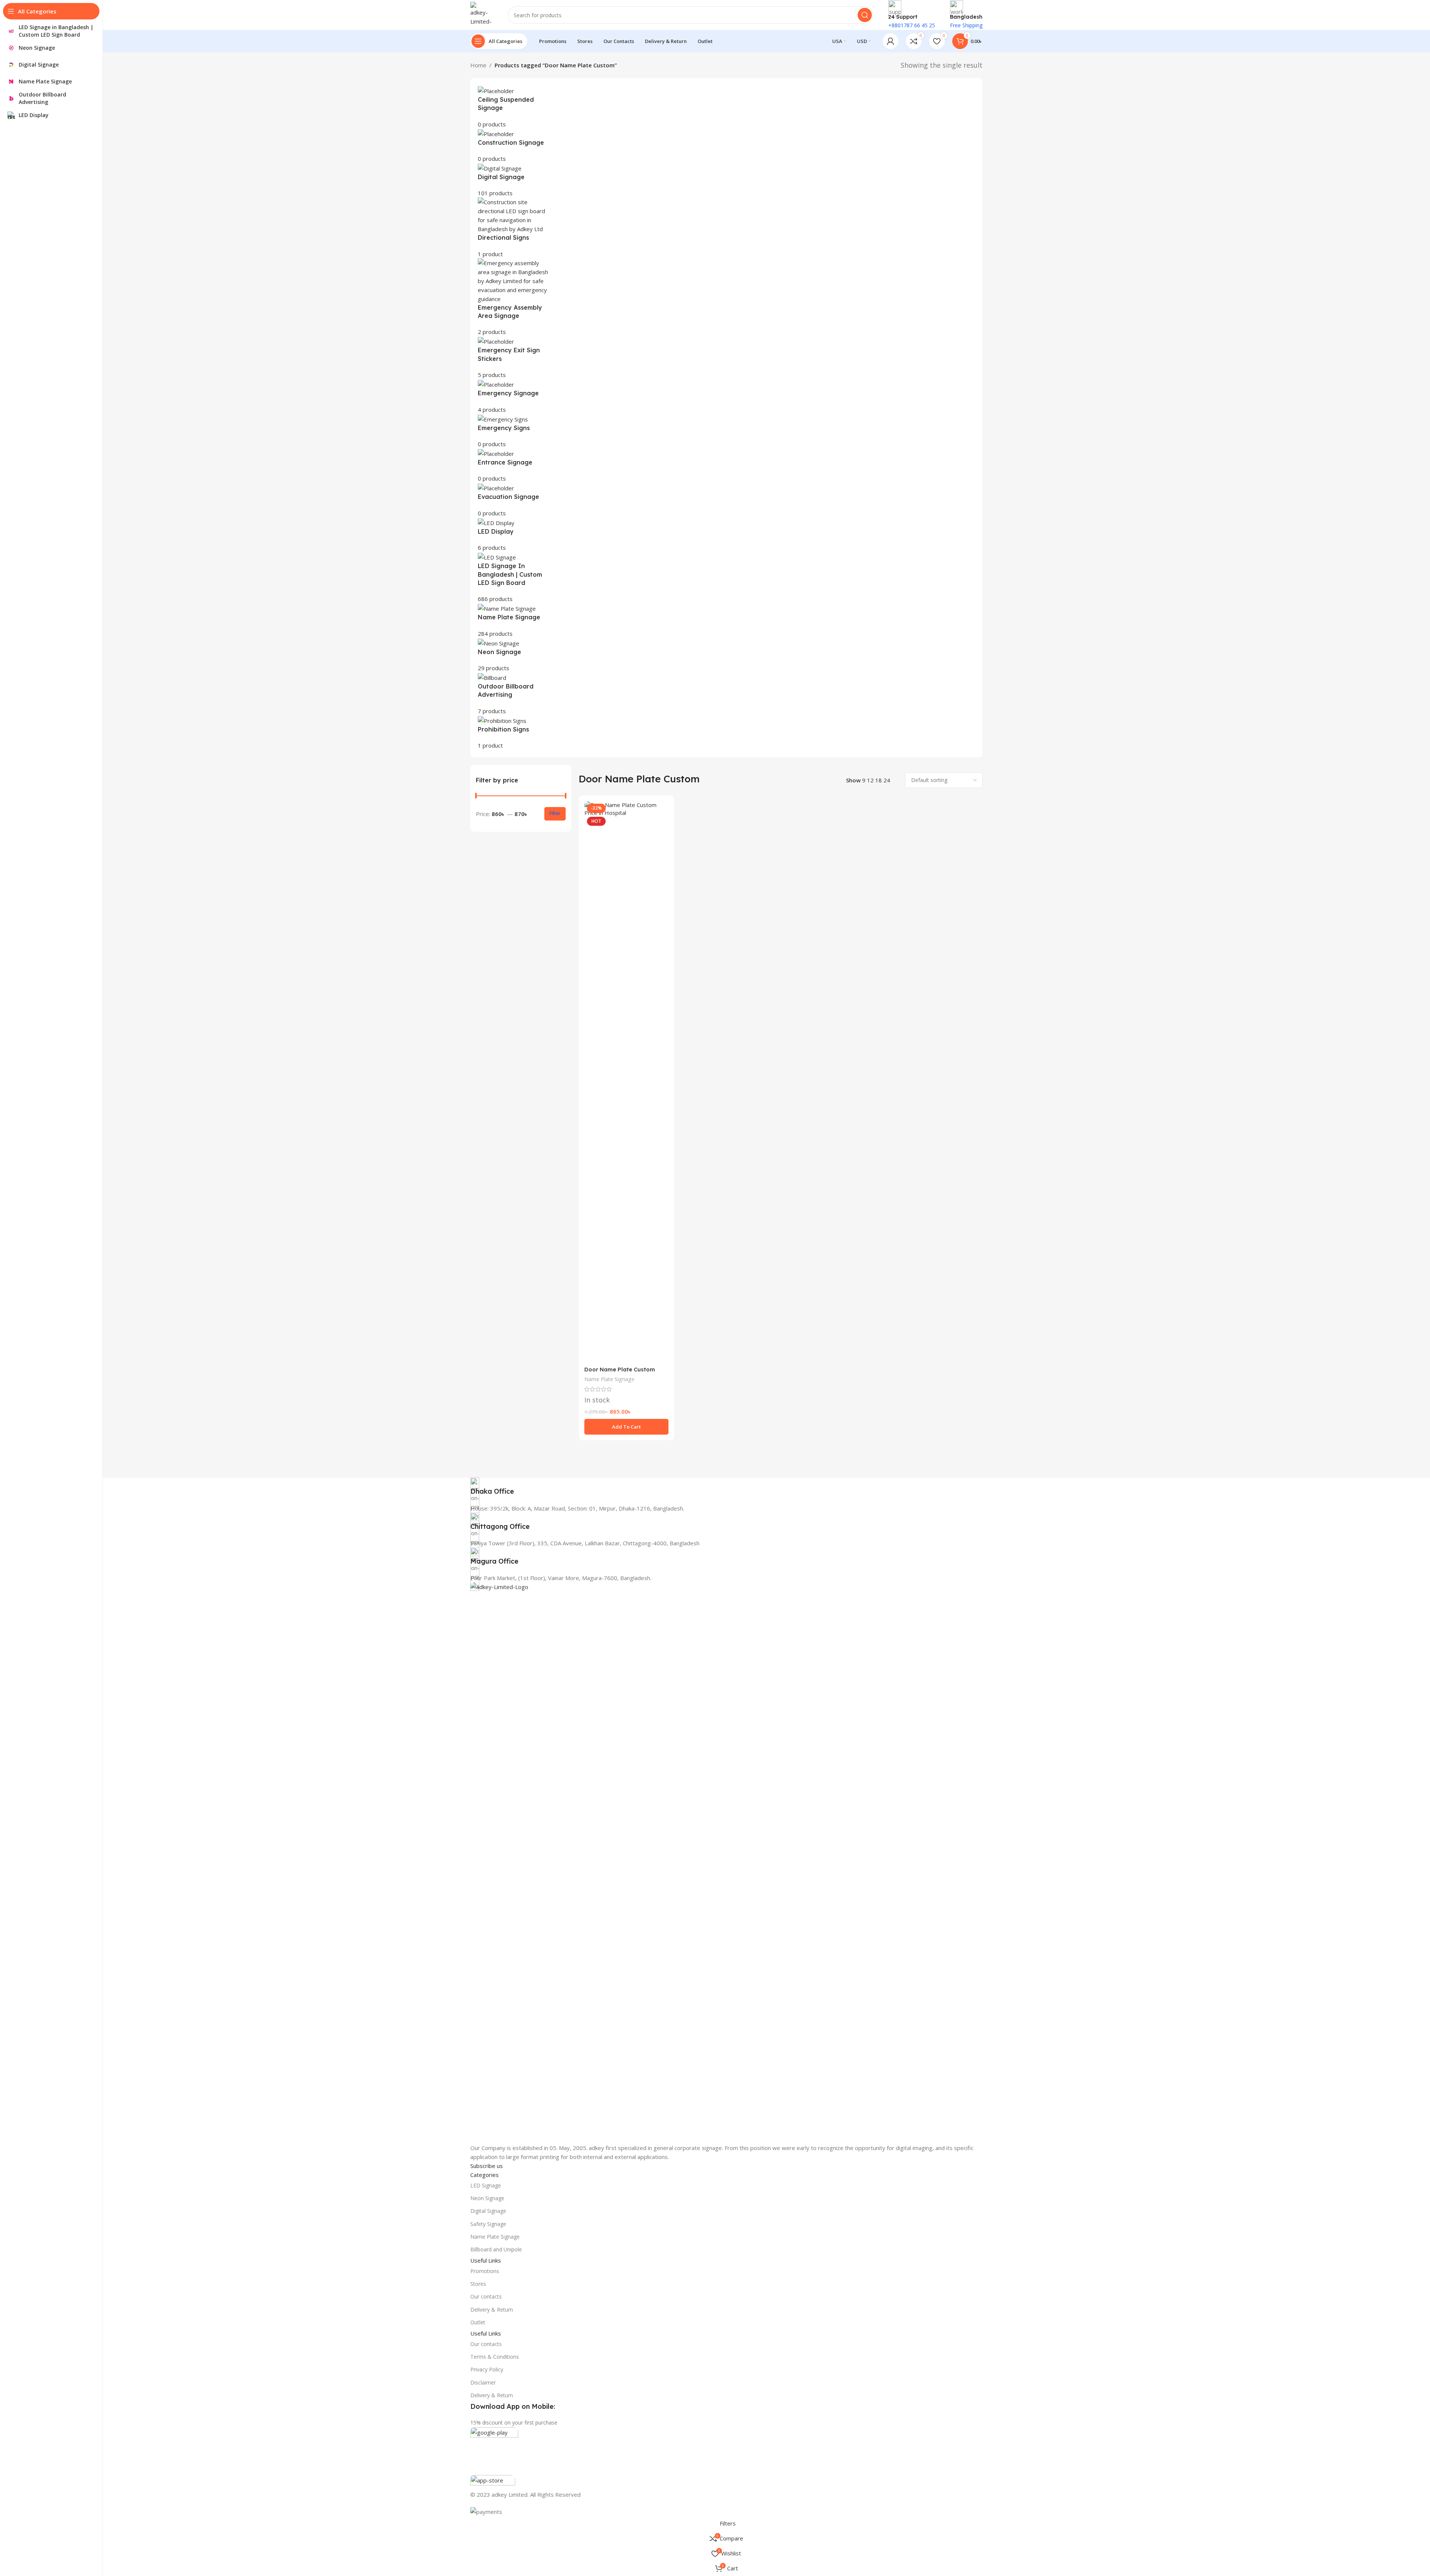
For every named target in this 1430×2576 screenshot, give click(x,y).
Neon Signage (487, 2198)
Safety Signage (488, 2224)
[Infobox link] (726, 1487)
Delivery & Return (492, 2310)
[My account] (891, 41)
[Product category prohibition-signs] (726, 418)
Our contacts (486, 2296)
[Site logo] (482, 14)
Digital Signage (488, 2211)
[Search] (865, 15)
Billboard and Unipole (496, 2249)
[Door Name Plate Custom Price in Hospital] (626, 1082)
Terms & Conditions (495, 2357)
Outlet (478, 2322)
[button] (626, 1427)
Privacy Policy (487, 2369)
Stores (478, 2284)
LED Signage (486, 2185)
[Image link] (726, 1862)
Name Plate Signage (609, 1379)
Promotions (485, 2271)
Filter (555, 813)
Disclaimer (483, 2382)
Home (478, 65)
